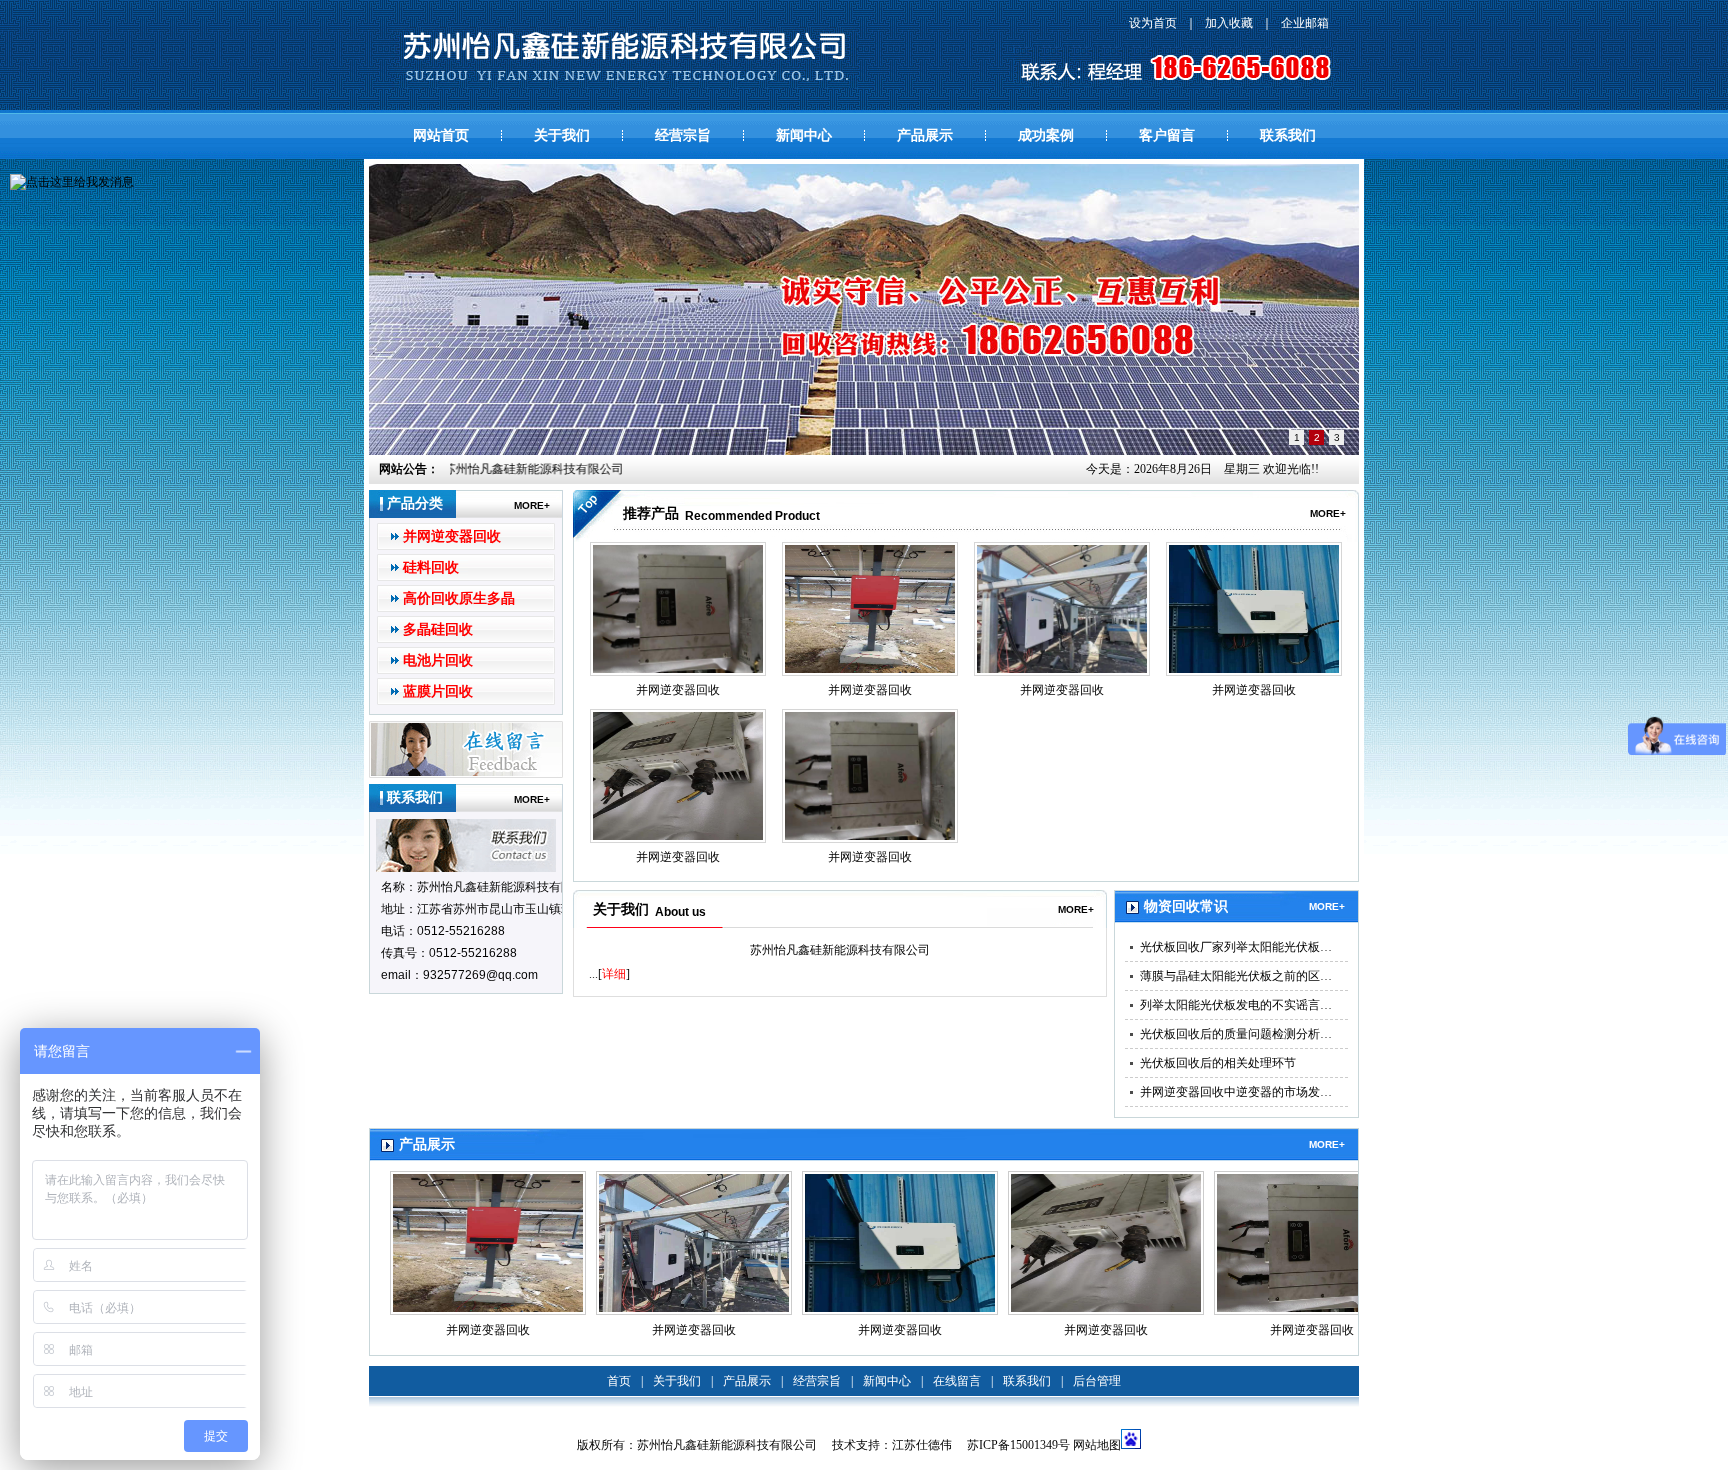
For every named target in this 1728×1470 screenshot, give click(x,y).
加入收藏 (1229, 23)
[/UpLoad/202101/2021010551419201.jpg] (870, 609)
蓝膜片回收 (438, 691)
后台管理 (1097, 1381)
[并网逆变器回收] (488, 1243)
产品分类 (415, 503)
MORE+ (532, 505)
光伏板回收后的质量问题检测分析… (1236, 1034)
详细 (614, 974)
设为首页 (1153, 23)
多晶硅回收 (438, 629)
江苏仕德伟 (922, 1445)
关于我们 (562, 135)
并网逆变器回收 (452, 536)
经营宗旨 (683, 135)
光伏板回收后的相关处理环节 (1218, 1063)
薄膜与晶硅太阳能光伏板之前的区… (1236, 976)
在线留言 (957, 1381)
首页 (619, 1381)
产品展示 (925, 135)
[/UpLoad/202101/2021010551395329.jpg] (1254, 609)
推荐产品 (651, 513)
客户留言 (1167, 135)
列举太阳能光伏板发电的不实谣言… (1236, 1005)
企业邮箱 (1305, 23)
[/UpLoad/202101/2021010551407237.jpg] (1062, 609)
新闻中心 (804, 135)
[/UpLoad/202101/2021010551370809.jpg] (678, 776)
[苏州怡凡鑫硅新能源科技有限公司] (626, 57)
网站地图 (1097, 1445)
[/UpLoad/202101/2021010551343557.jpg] (678, 609)
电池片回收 (438, 660)
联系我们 (1288, 135)
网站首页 (441, 135)
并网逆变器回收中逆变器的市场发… (1236, 1092)
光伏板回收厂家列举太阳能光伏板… (1236, 947)
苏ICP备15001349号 (1018, 1445)
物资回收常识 (1186, 906)
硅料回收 (431, 567)
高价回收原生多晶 (459, 598)
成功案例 (1046, 135)
